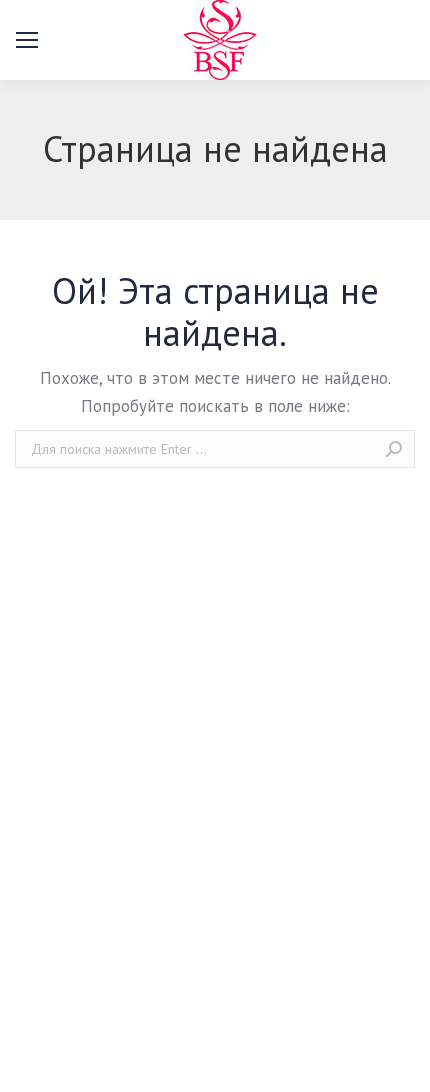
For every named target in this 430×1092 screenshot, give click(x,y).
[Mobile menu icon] (27, 40)
